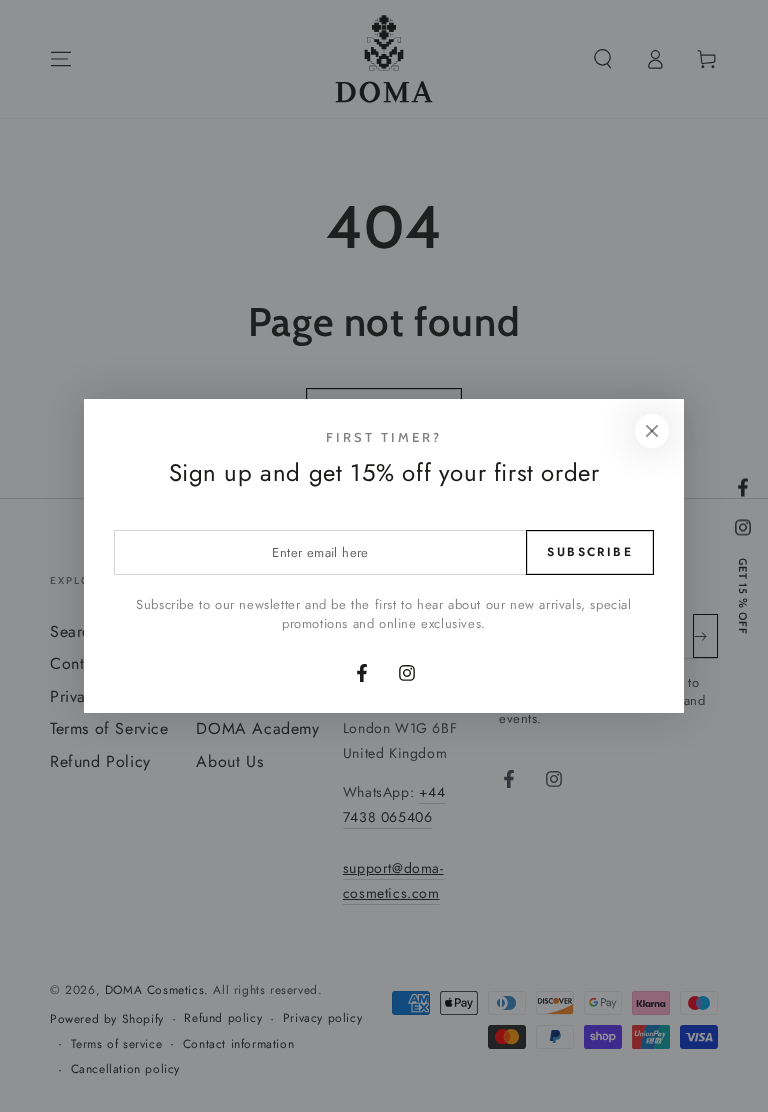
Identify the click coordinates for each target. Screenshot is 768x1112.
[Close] (652, 431)
